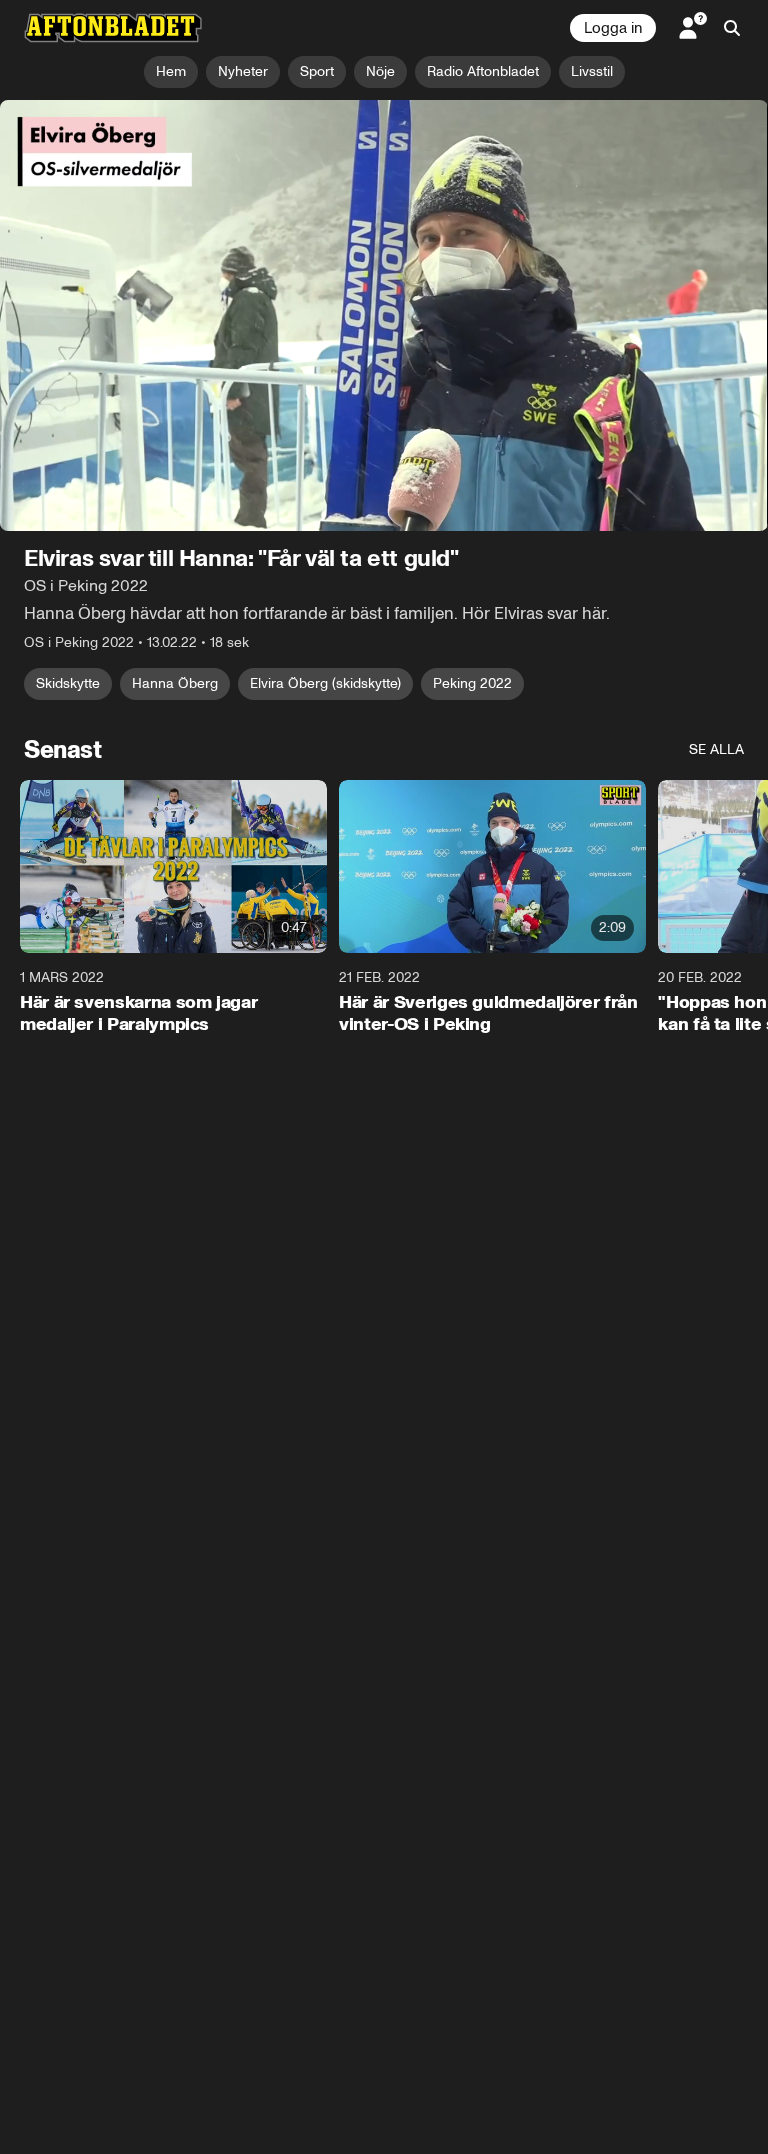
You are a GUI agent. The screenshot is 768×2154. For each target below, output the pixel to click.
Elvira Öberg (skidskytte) (325, 683)
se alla (716, 749)
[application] (384, 316)
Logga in (613, 28)
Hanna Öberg (175, 683)
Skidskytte (68, 683)
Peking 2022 (472, 683)
